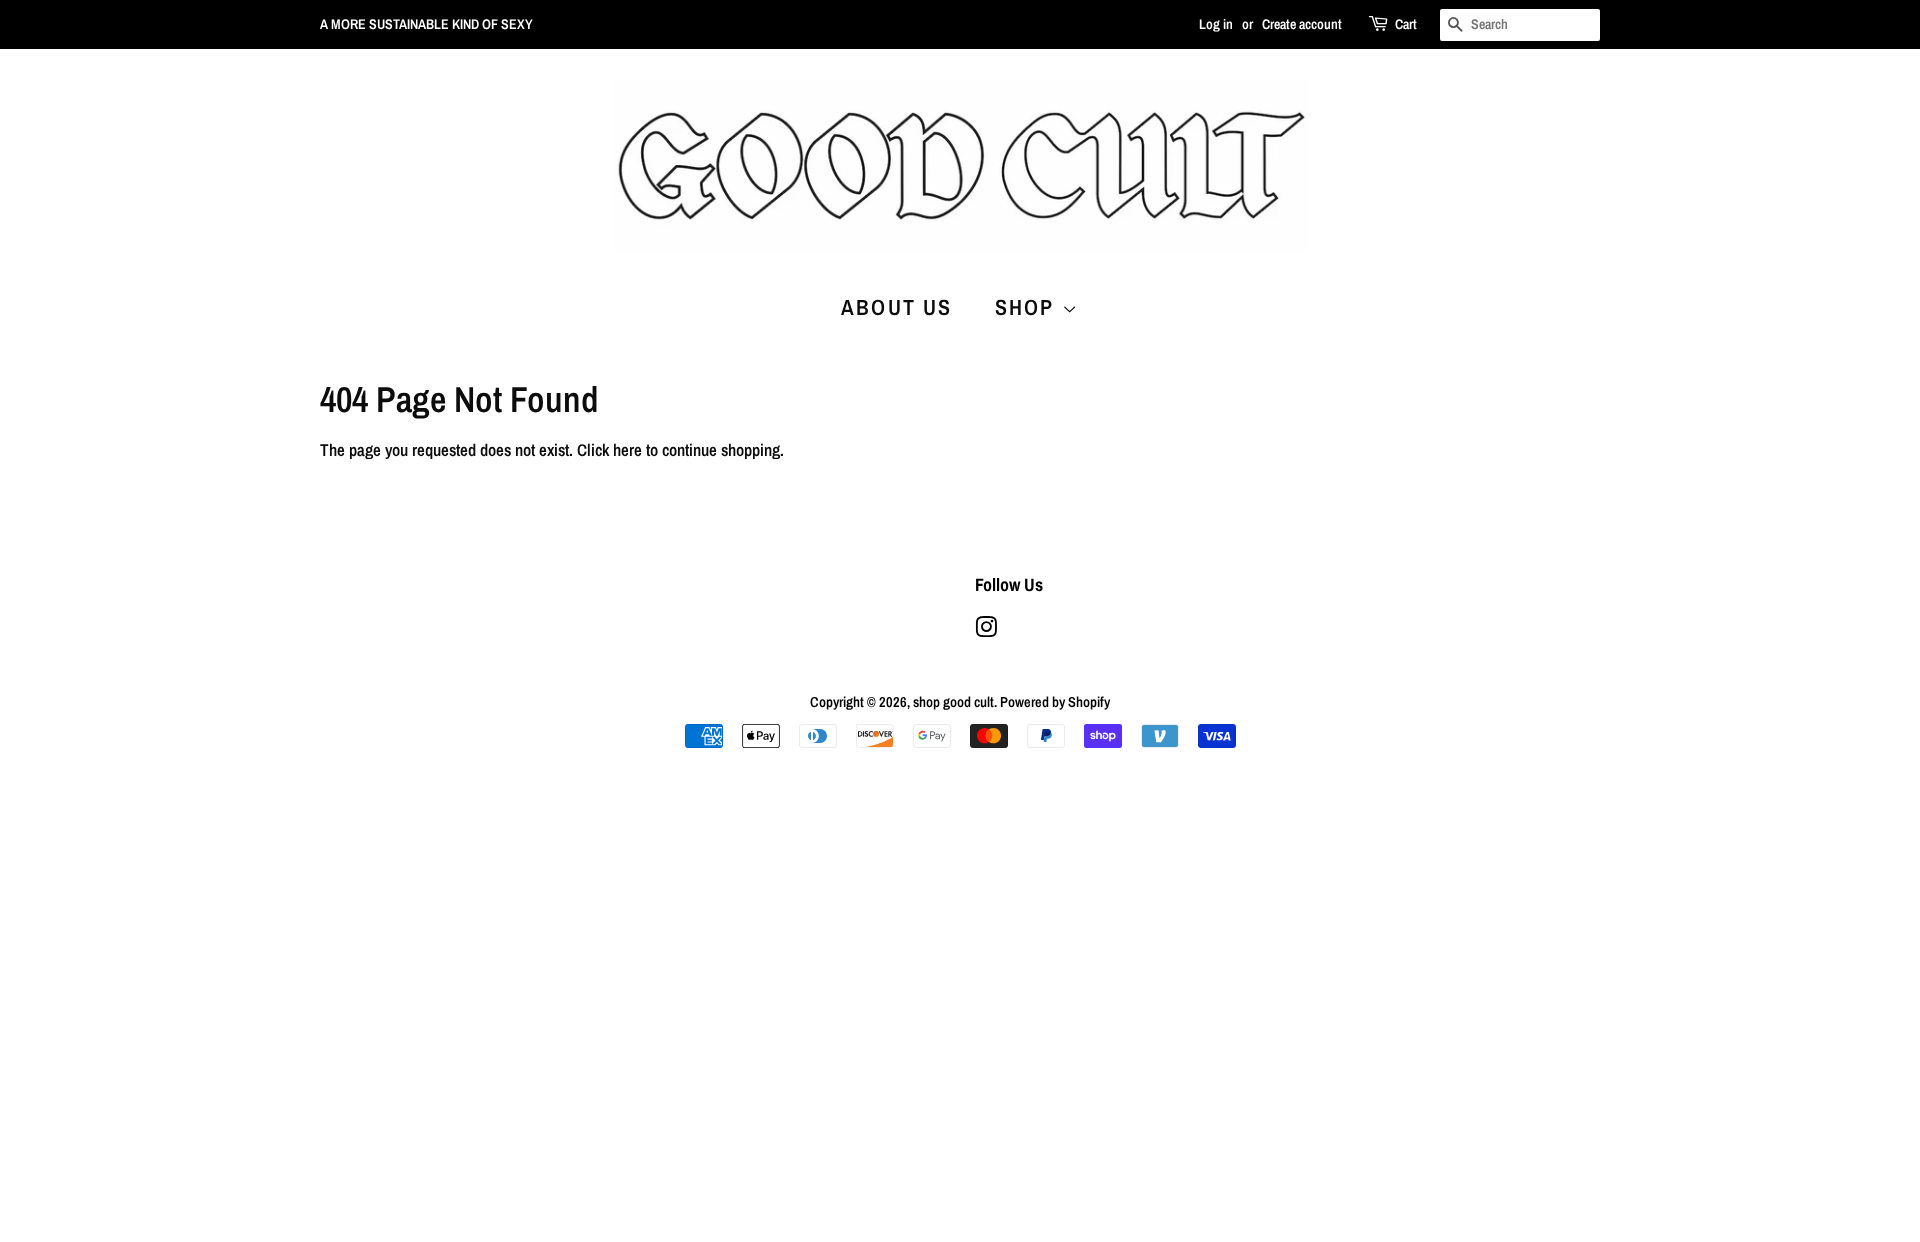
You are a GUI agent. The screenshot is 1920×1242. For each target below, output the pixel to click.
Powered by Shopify (1055, 702)
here (627, 449)
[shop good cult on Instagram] (986, 631)
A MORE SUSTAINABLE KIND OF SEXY (426, 24)
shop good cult (953, 702)
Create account (1302, 24)
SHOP (1028, 307)
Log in (1216, 24)
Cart (1406, 24)
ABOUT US (897, 307)
